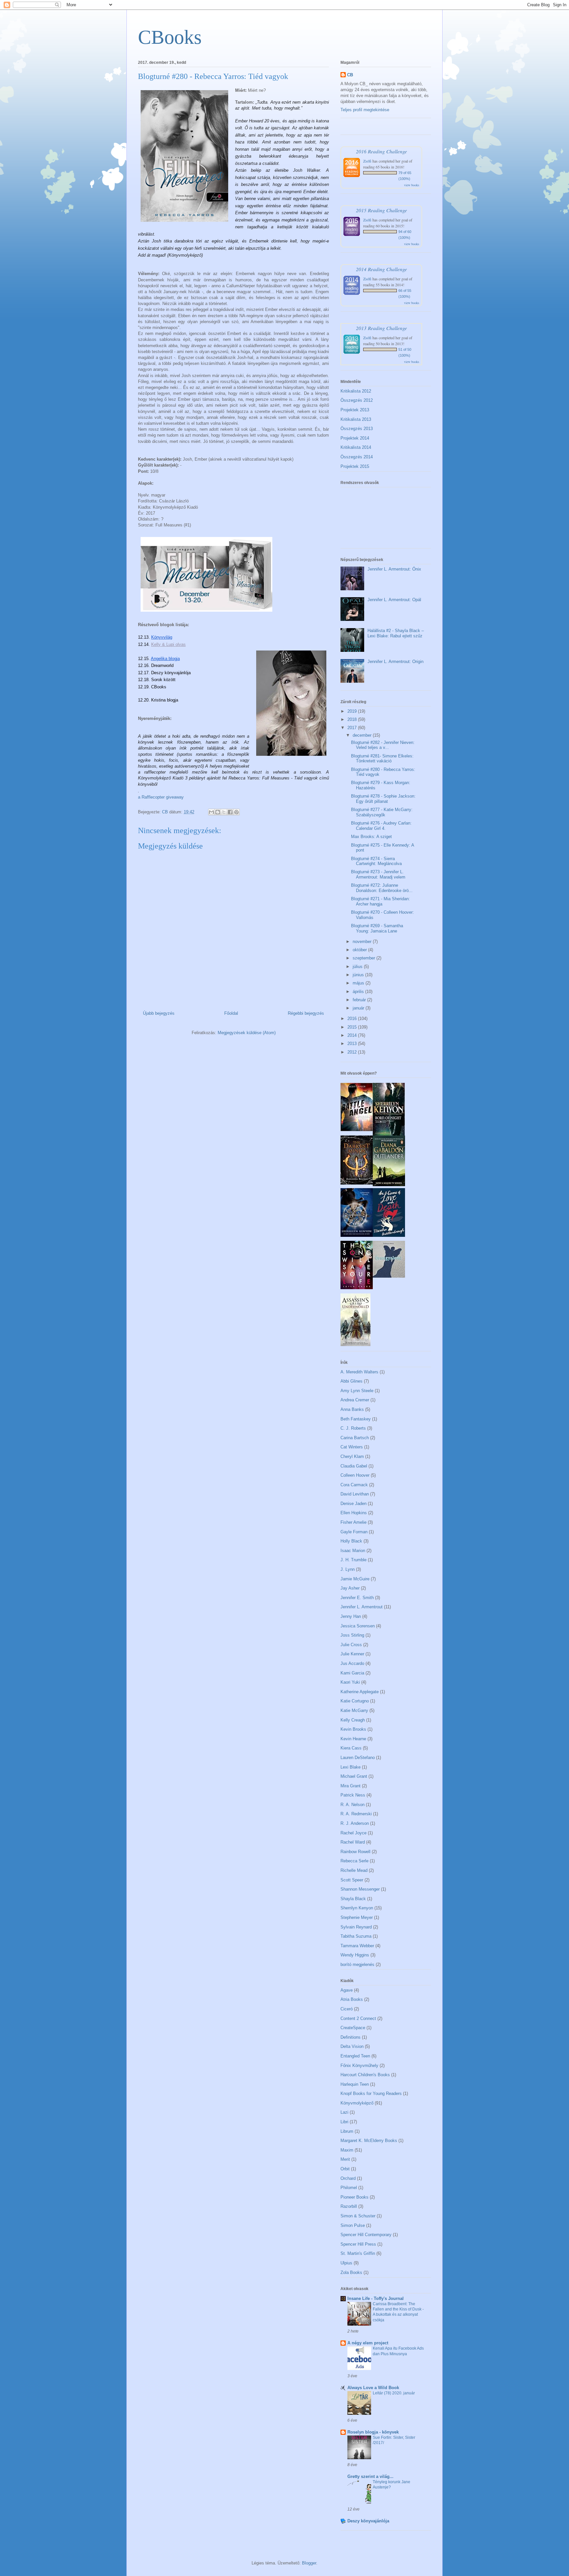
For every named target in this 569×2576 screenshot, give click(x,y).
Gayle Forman (354, 1532)
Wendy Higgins (355, 1955)
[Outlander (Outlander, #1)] (389, 1185)
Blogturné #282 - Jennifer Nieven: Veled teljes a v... (383, 745)
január (359, 1008)
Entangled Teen (355, 2056)
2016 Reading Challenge (381, 151)
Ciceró (347, 2009)
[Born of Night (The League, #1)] (389, 1134)
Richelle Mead (354, 1870)
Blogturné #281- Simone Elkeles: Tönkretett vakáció (382, 759)
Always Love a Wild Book (373, 2388)
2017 (353, 728)
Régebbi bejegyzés (306, 1013)
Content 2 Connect (358, 2018)
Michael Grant (354, 1776)
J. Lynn (348, 1569)
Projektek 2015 (355, 466)
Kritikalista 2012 (356, 391)
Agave (347, 1990)
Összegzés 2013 (357, 429)
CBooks (170, 37)
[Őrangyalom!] (389, 1276)
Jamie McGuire (355, 1579)
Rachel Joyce (353, 1833)
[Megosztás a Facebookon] (230, 812)
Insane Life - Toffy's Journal (376, 2298)
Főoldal (231, 1013)
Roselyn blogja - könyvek (373, 2432)
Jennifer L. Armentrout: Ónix (394, 569)
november (363, 942)
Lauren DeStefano (358, 1758)
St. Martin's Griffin (358, 2253)
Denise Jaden (353, 1504)
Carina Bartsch (355, 1438)
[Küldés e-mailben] (211, 812)
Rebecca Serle (354, 1861)
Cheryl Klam (352, 1456)
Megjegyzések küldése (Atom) (247, 1033)
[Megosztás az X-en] (224, 812)
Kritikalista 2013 (356, 419)
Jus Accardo (352, 1663)
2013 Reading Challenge (381, 328)
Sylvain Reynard (356, 1927)
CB (350, 75)
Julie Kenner (352, 1654)
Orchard (348, 2178)
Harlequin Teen (355, 2084)
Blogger (309, 2563)
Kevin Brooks (353, 1729)
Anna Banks (352, 1409)
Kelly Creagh (353, 1720)
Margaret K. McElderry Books (369, 2141)
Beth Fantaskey (356, 1419)
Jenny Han (351, 1616)
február (360, 1000)
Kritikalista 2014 (356, 447)
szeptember (365, 958)
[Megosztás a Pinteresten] (236, 812)
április (359, 992)
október (360, 950)
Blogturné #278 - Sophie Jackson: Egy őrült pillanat (383, 799)
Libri (344, 2122)
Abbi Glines (352, 1381)
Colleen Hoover (355, 1475)
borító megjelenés (357, 1964)
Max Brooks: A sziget (371, 837)
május (359, 983)
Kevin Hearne (353, 1739)
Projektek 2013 (355, 410)
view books (412, 185)
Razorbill (349, 2206)
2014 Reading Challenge (381, 269)
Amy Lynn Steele (357, 1391)
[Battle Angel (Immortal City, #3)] (357, 1130)
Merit (345, 2159)
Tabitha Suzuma (356, 1936)
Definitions (351, 2037)
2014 (353, 1035)
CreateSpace (353, 2028)
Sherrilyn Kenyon (357, 1908)
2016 (353, 1019)
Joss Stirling (352, 1635)
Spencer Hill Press (358, 2244)
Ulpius (346, 2263)
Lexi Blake (351, 1767)
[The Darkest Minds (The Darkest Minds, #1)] (357, 1183)
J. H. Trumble (353, 1560)
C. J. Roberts (353, 1428)
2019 (353, 711)
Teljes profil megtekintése (365, 110)
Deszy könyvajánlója (368, 2521)
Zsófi (367, 161)
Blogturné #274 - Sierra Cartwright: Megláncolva (376, 861)
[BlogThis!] (218, 812)
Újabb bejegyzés (159, 1013)
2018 (353, 719)
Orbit (345, 2169)
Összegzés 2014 (357, 457)
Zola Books (351, 2272)
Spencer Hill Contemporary (366, 2235)
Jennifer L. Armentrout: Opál (394, 600)
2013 (353, 1044)
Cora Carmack (354, 1485)
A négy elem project (368, 2343)
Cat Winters (352, 1447)
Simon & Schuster (358, 2216)
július (358, 967)
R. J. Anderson (355, 1823)
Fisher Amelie (353, 1522)
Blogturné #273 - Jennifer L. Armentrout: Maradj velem (378, 874)
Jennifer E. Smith (357, 1598)
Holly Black (351, 1541)
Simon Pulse (353, 2225)
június (359, 975)
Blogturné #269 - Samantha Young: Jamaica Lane (377, 928)
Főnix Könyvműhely (359, 2066)
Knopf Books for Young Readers (371, 2093)
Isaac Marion (353, 1551)
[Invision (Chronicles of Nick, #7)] (357, 1235)
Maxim (347, 2150)
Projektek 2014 (355, 438)
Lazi (344, 2112)
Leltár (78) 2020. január (394, 2393)
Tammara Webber (357, 1946)
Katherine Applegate (360, 1692)
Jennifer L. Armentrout (362, 1607)
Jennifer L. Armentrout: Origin (395, 662)
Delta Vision (352, 2046)
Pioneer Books (354, 2197)
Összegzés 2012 (357, 400)
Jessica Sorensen (358, 1626)
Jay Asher (350, 1588)
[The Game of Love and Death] (389, 1235)
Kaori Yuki (350, 1682)
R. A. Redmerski (356, 1814)
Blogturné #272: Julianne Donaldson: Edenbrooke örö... (382, 888)
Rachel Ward (353, 1842)
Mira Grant (351, 1786)
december (363, 735)
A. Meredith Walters (359, 1372)
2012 (353, 1052)
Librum (347, 2131)
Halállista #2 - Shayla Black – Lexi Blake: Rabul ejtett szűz (396, 633)
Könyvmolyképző (357, 2103)
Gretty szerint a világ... (370, 2476)
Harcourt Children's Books (365, 2075)
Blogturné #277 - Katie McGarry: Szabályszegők (382, 812)
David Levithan (355, 1494)
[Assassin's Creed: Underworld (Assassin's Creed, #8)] (355, 1345)
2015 (353, 1027)
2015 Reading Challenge (381, 210)
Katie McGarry (354, 1710)
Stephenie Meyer (357, 1917)
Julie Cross (351, 1645)
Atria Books (352, 1999)
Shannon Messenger (360, 1889)
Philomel (349, 2188)
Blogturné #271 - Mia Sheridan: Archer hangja (380, 901)
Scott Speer (352, 1880)
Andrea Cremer (355, 1400)
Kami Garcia (352, 1673)
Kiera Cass (351, 1748)
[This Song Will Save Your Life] (357, 1288)
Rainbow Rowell (355, 1852)
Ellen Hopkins (354, 1513)
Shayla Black (353, 1899)
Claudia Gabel (354, 1466)
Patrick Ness (353, 1795)
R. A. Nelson (352, 1805)
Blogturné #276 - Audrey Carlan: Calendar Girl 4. (381, 826)
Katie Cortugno (355, 1701)
